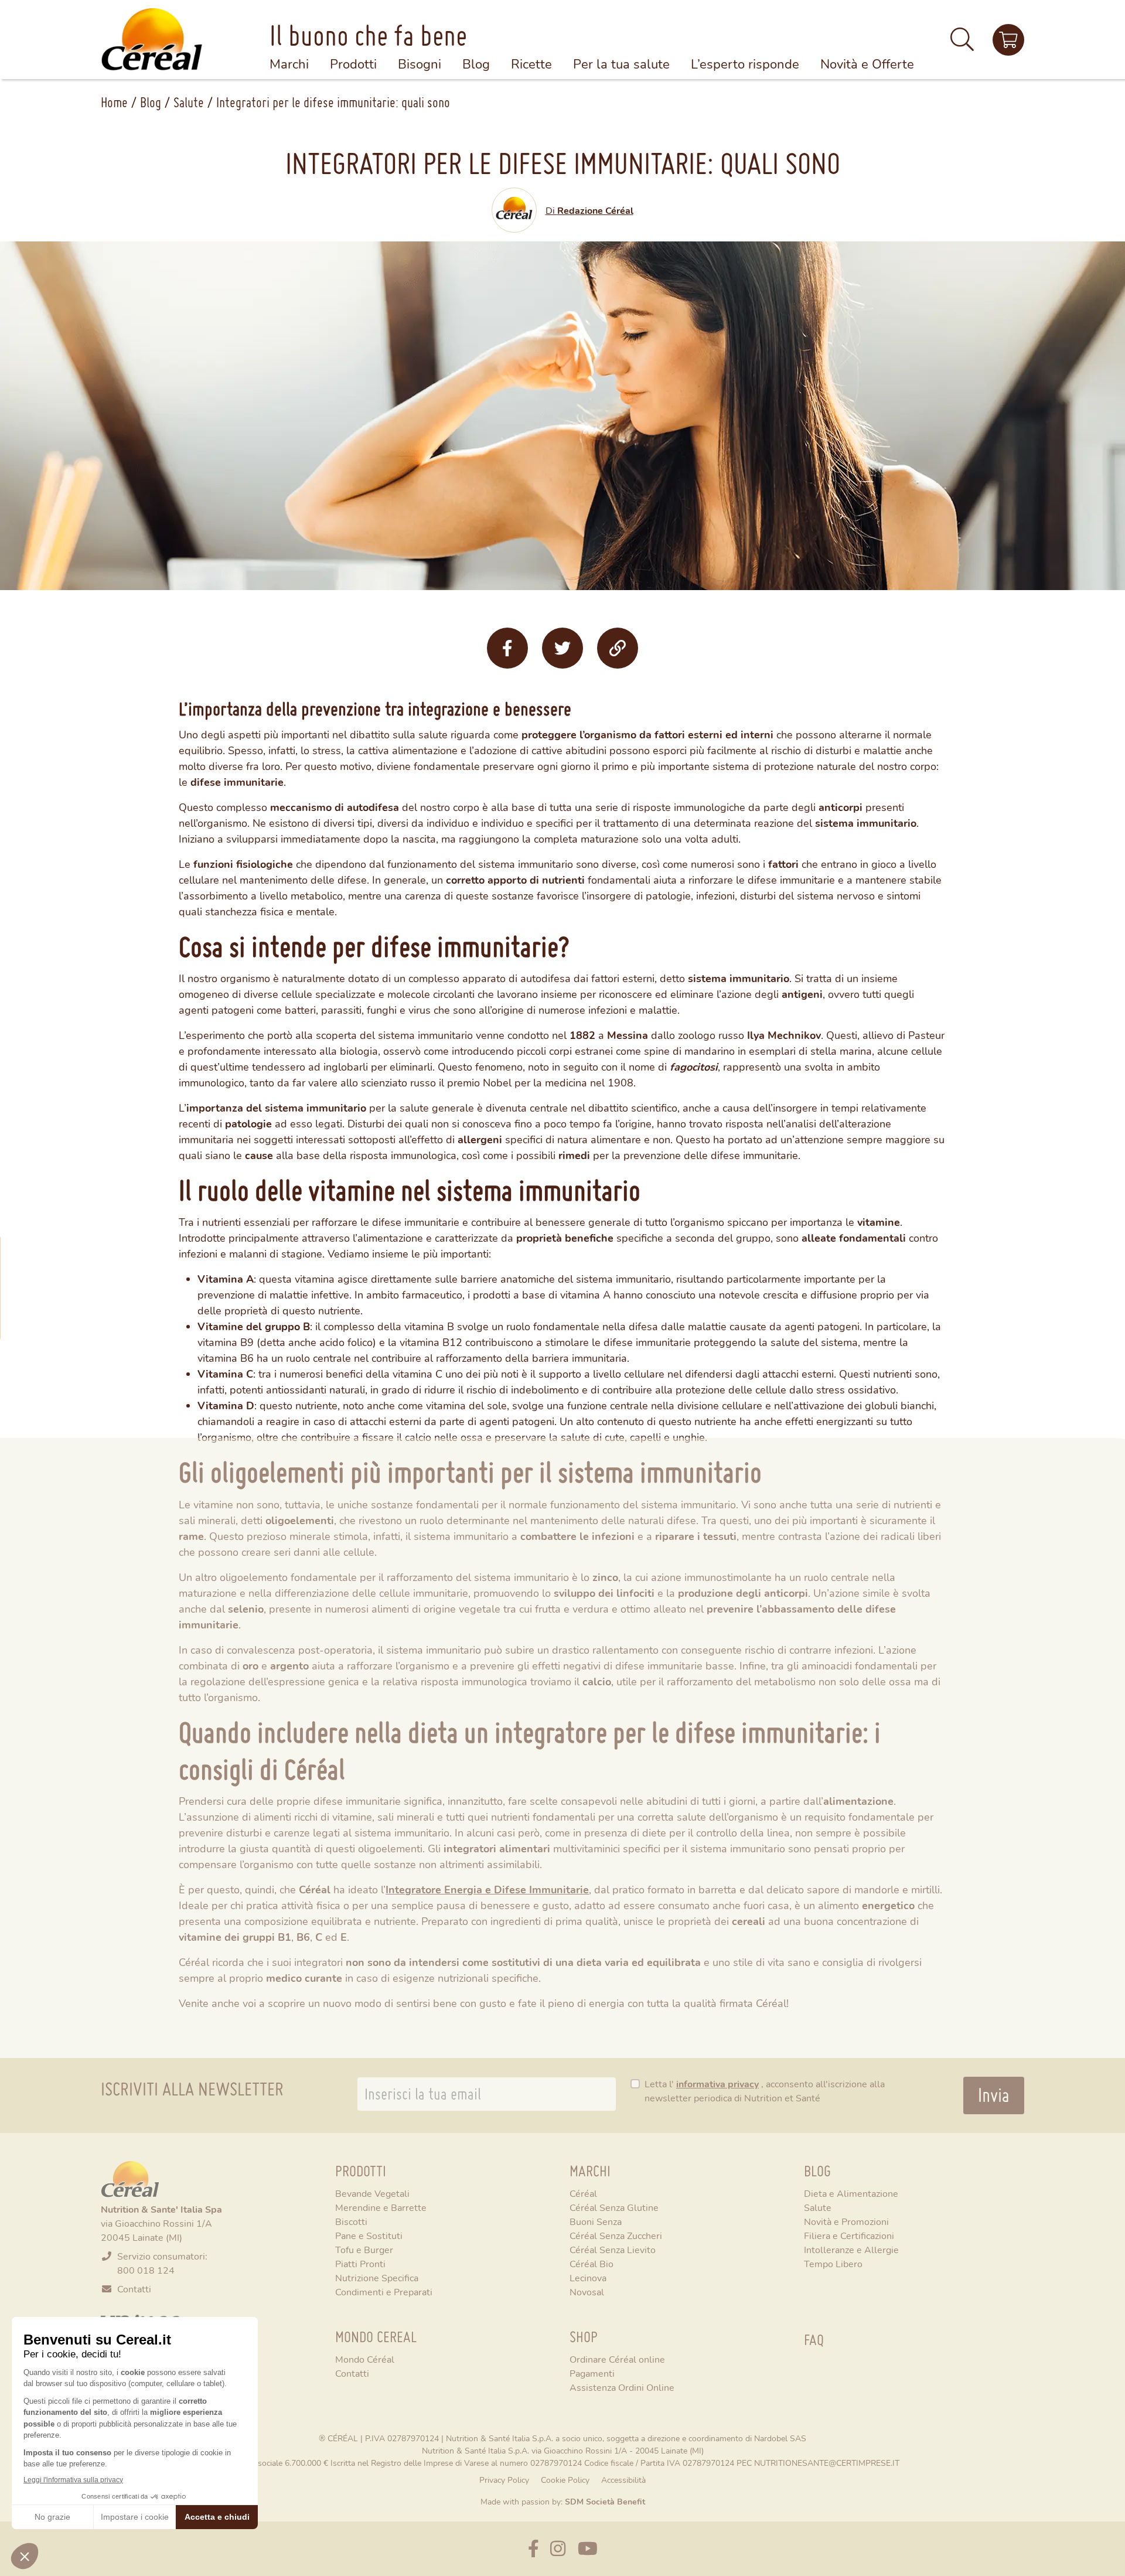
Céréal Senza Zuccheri (616, 2235)
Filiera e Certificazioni (849, 2235)
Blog (151, 102)
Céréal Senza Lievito (613, 2249)
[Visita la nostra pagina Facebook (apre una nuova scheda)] (533, 2549)
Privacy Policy (504, 2480)
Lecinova (588, 2277)
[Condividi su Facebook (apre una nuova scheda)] (507, 648)
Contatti (134, 2289)
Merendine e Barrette (381, 2207)
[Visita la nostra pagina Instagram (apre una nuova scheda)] (558, 2549)
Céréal (583, 2193)
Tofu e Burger (364, 2249)
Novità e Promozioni (846, 2221)
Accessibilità (623, 2480)
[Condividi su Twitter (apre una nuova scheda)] (562, 648)
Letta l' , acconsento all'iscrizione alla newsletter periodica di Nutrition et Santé (765, 2091)
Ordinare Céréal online (617, 2359)
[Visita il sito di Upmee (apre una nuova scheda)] (1008, 40)
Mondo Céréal (365, 2359)
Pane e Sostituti (369, 2235)
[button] (962, 44)
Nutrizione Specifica (377, 2277)
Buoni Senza (596, 2221)
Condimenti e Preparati (384, 2292)
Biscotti (351, 2221)
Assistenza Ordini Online (622, 2387)
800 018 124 (146, 2270)
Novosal (587, 2292)
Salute (189, 102)
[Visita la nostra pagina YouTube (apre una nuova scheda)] (588, 2549)
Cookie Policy (565, 2480)
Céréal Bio (592, 2263)
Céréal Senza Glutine (614, 2207)
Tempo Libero (833, 2263)
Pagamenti (592, 2373)
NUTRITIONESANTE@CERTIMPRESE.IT (827, 2463)
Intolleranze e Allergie (851, 2249)
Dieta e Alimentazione (851, 2193)
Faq (814, 2340)
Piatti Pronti (360, 2263)
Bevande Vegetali (372, 2193)
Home (114, 102)
